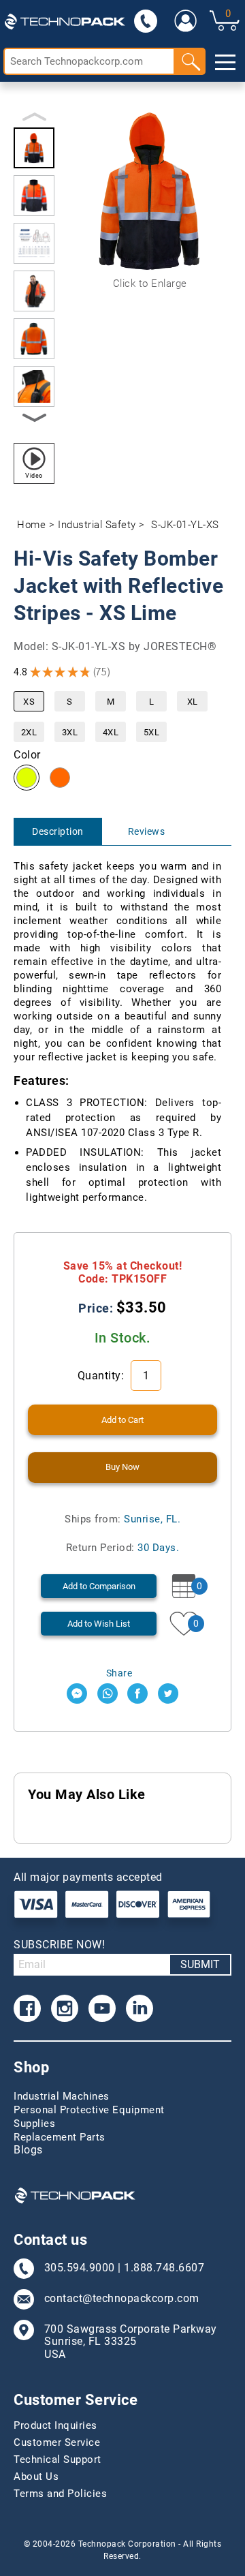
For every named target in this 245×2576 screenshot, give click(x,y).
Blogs (28, 2150)
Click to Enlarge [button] (150, 283)
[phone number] (146, 20)
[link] (186, 20)
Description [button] (58, 831)
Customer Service (57, 2442)
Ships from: (122, 1519)
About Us (36, 2477)
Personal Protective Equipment (89, 2110)
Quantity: (102, 1376)
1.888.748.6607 (164, 2268)
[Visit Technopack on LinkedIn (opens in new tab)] (140, 2008)
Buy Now (122, 1467)
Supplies (34, 2123)
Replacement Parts (60, 2137)
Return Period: (123, 1548)
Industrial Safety (97, 525)
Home (31, 525)
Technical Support (58, 2459)
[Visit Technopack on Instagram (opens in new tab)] (65, 2008)
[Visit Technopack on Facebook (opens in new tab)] (27, 2008)
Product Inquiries (55, 2425)
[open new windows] (77, 1693)
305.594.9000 (80, 2268)
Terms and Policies (60, 2494)
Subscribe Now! (59, 1945)
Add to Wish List (99, 1624)
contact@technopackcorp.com (122, 2299)
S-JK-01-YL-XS (185, 525)
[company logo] (65, 20)
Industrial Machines (62, 2096)
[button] (34, 148)
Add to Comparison (99, 1586)
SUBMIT (200, 1964)
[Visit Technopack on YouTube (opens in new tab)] (102, 2008)
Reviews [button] (147, 831)
